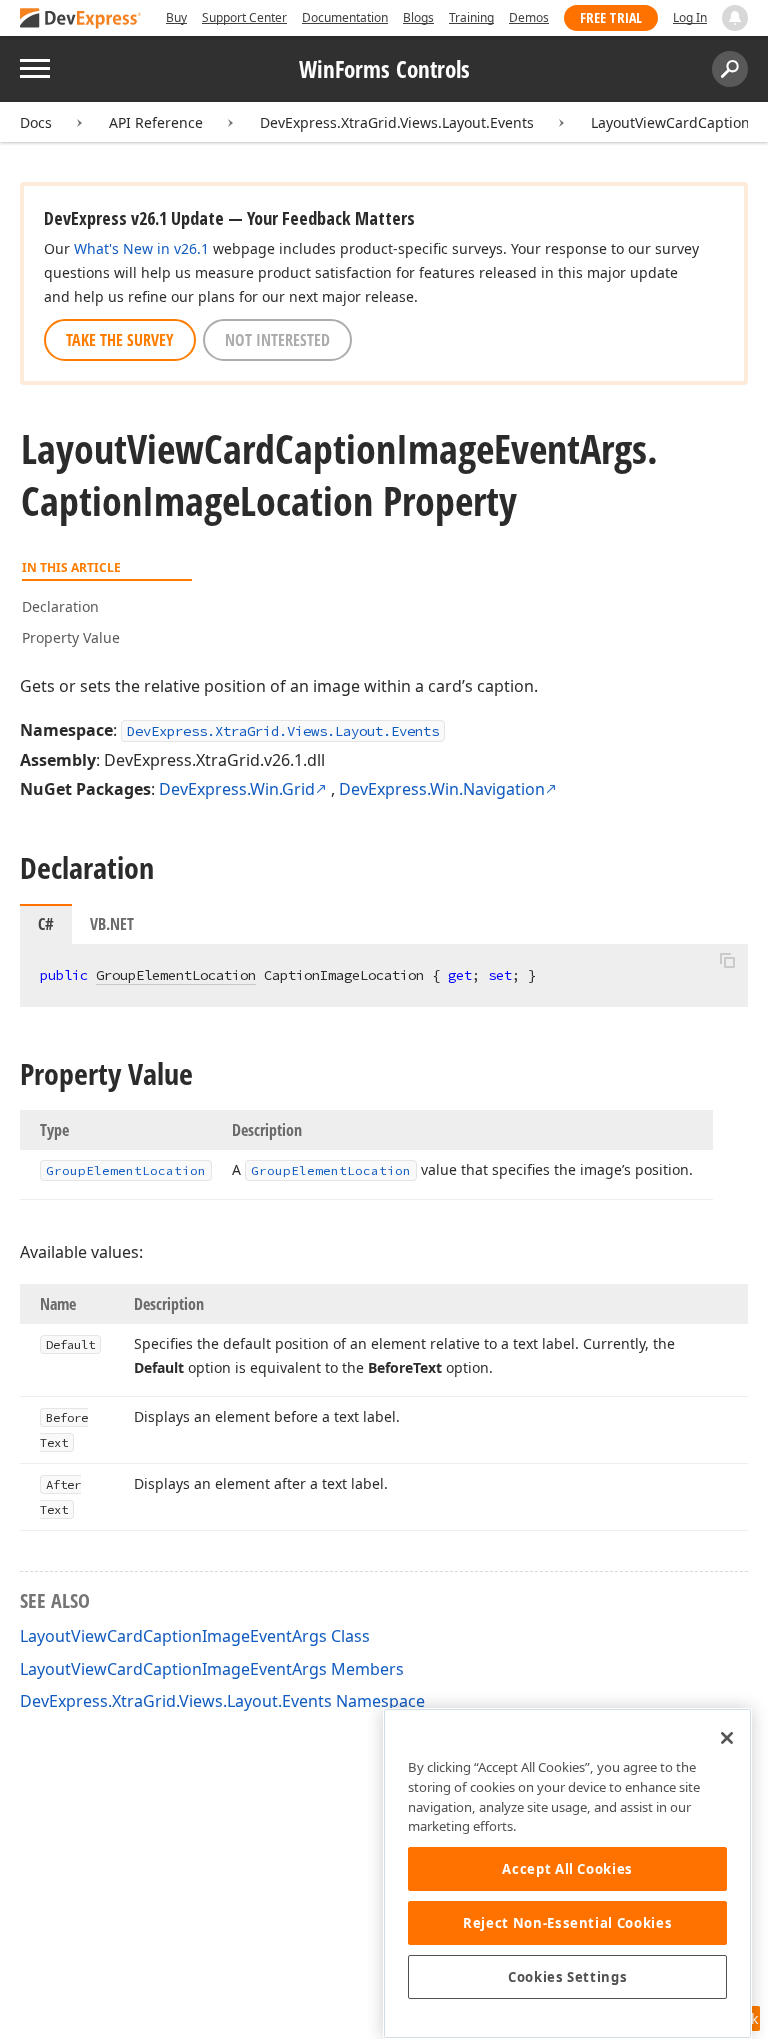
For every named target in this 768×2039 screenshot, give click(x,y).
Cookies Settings (568, 1977)
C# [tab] (46, 924)
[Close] (727, 1738)
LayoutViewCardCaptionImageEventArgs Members (212, 1669)
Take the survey (120, 340)
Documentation (345, 17)
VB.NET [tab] (112, 924)
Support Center (244, 17)
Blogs (418, 17)
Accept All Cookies (567, 1869)
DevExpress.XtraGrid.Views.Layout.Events (397, 122)
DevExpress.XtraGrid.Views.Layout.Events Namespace (222, 1701)
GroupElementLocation (176, 975)
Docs (36, 122)
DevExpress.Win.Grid (237, 789)
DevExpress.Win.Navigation (442, 789)
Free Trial (611, 17)
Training (471, 17)
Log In (690, 17)
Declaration (60, 606)
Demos (529, 17)
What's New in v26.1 (141, 248)
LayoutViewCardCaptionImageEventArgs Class (195, 1636)
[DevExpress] (81, 19)
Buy (176, 17)
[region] (567, 1873)
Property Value (71, 637)
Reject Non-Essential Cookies (567, 1923)
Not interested (277, 340)
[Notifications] (735, 18)
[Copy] (727, 961)
